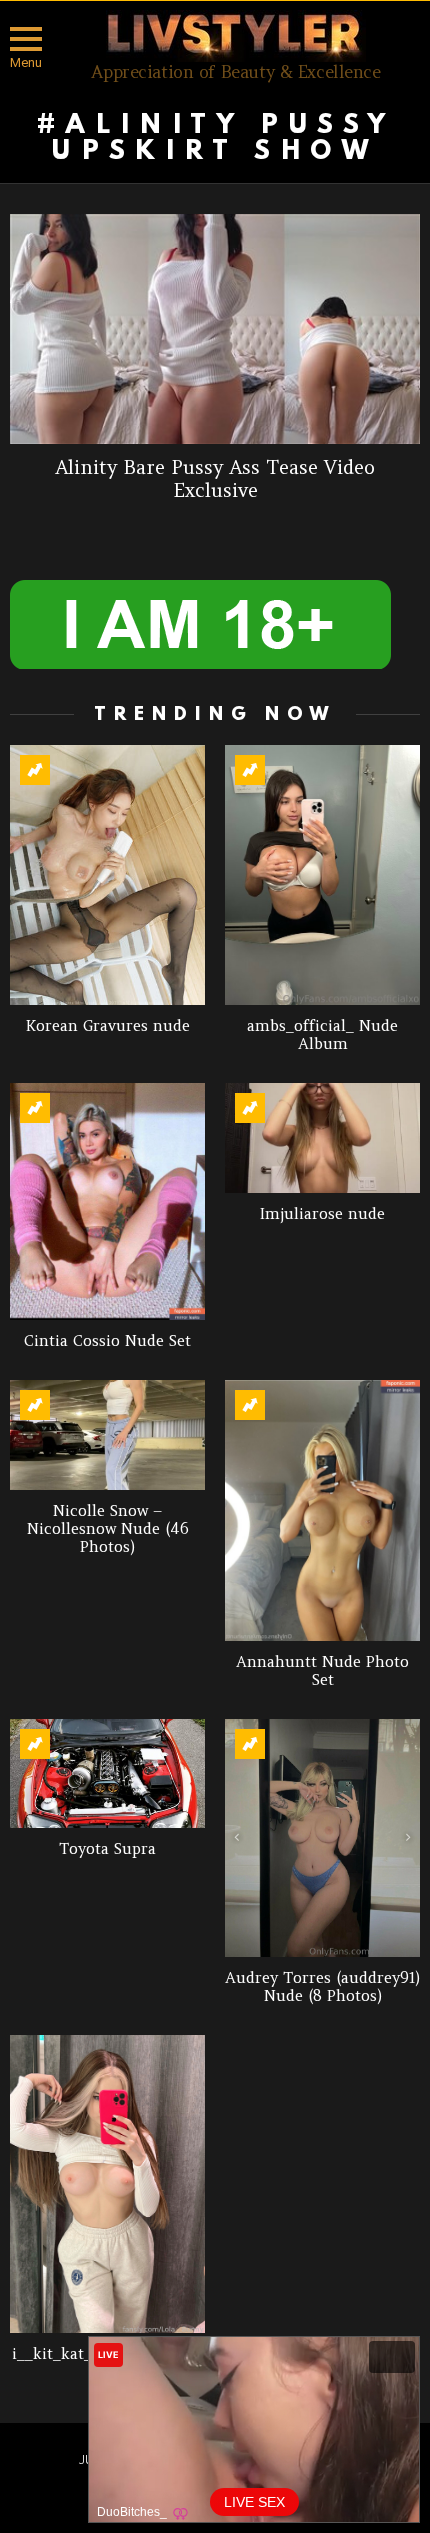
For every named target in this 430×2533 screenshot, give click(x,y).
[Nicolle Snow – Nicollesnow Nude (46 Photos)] (107, 1435)
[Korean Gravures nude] (107, 875)
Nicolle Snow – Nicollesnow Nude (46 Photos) (108, 1528)
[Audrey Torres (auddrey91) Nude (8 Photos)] (322, 1838)
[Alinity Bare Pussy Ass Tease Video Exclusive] (215, 328)
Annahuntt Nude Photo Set (322, 1670)
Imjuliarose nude (322, 1213)
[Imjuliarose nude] (322, 1138)
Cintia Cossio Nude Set (107, 1340)
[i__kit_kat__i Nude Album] (107, 2184)
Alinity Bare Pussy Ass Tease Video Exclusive (215, 478)
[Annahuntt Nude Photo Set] (322, 1510)
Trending (35, 770)
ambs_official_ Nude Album (322, 1034)
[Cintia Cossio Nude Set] (107, 1201)
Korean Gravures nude (108, 1025)
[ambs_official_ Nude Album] (322, 875)
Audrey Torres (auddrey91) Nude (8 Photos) (322, 1986)
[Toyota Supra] (107, 1774)
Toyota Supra (107, 1848)
